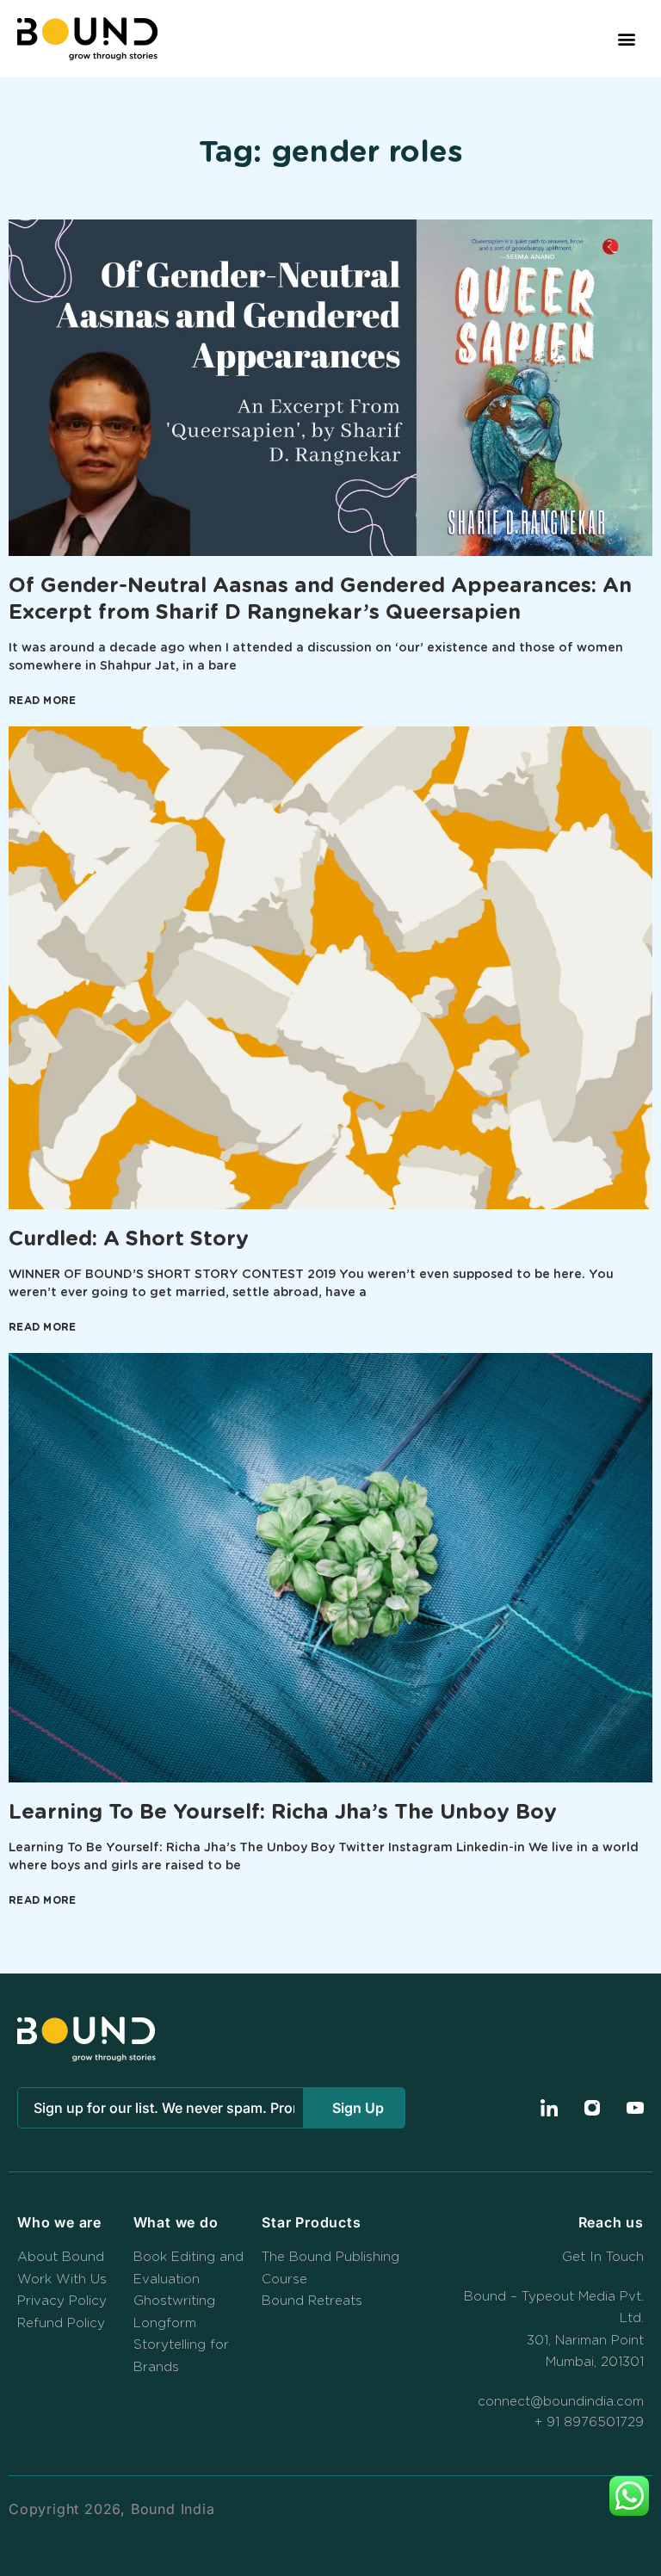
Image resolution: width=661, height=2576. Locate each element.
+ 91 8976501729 (589, 2422)
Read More (43, 701)
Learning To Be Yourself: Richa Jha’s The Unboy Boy (283, 1813)
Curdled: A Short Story (129, 1239)
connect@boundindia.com (561, 2402)
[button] (627, 39)
